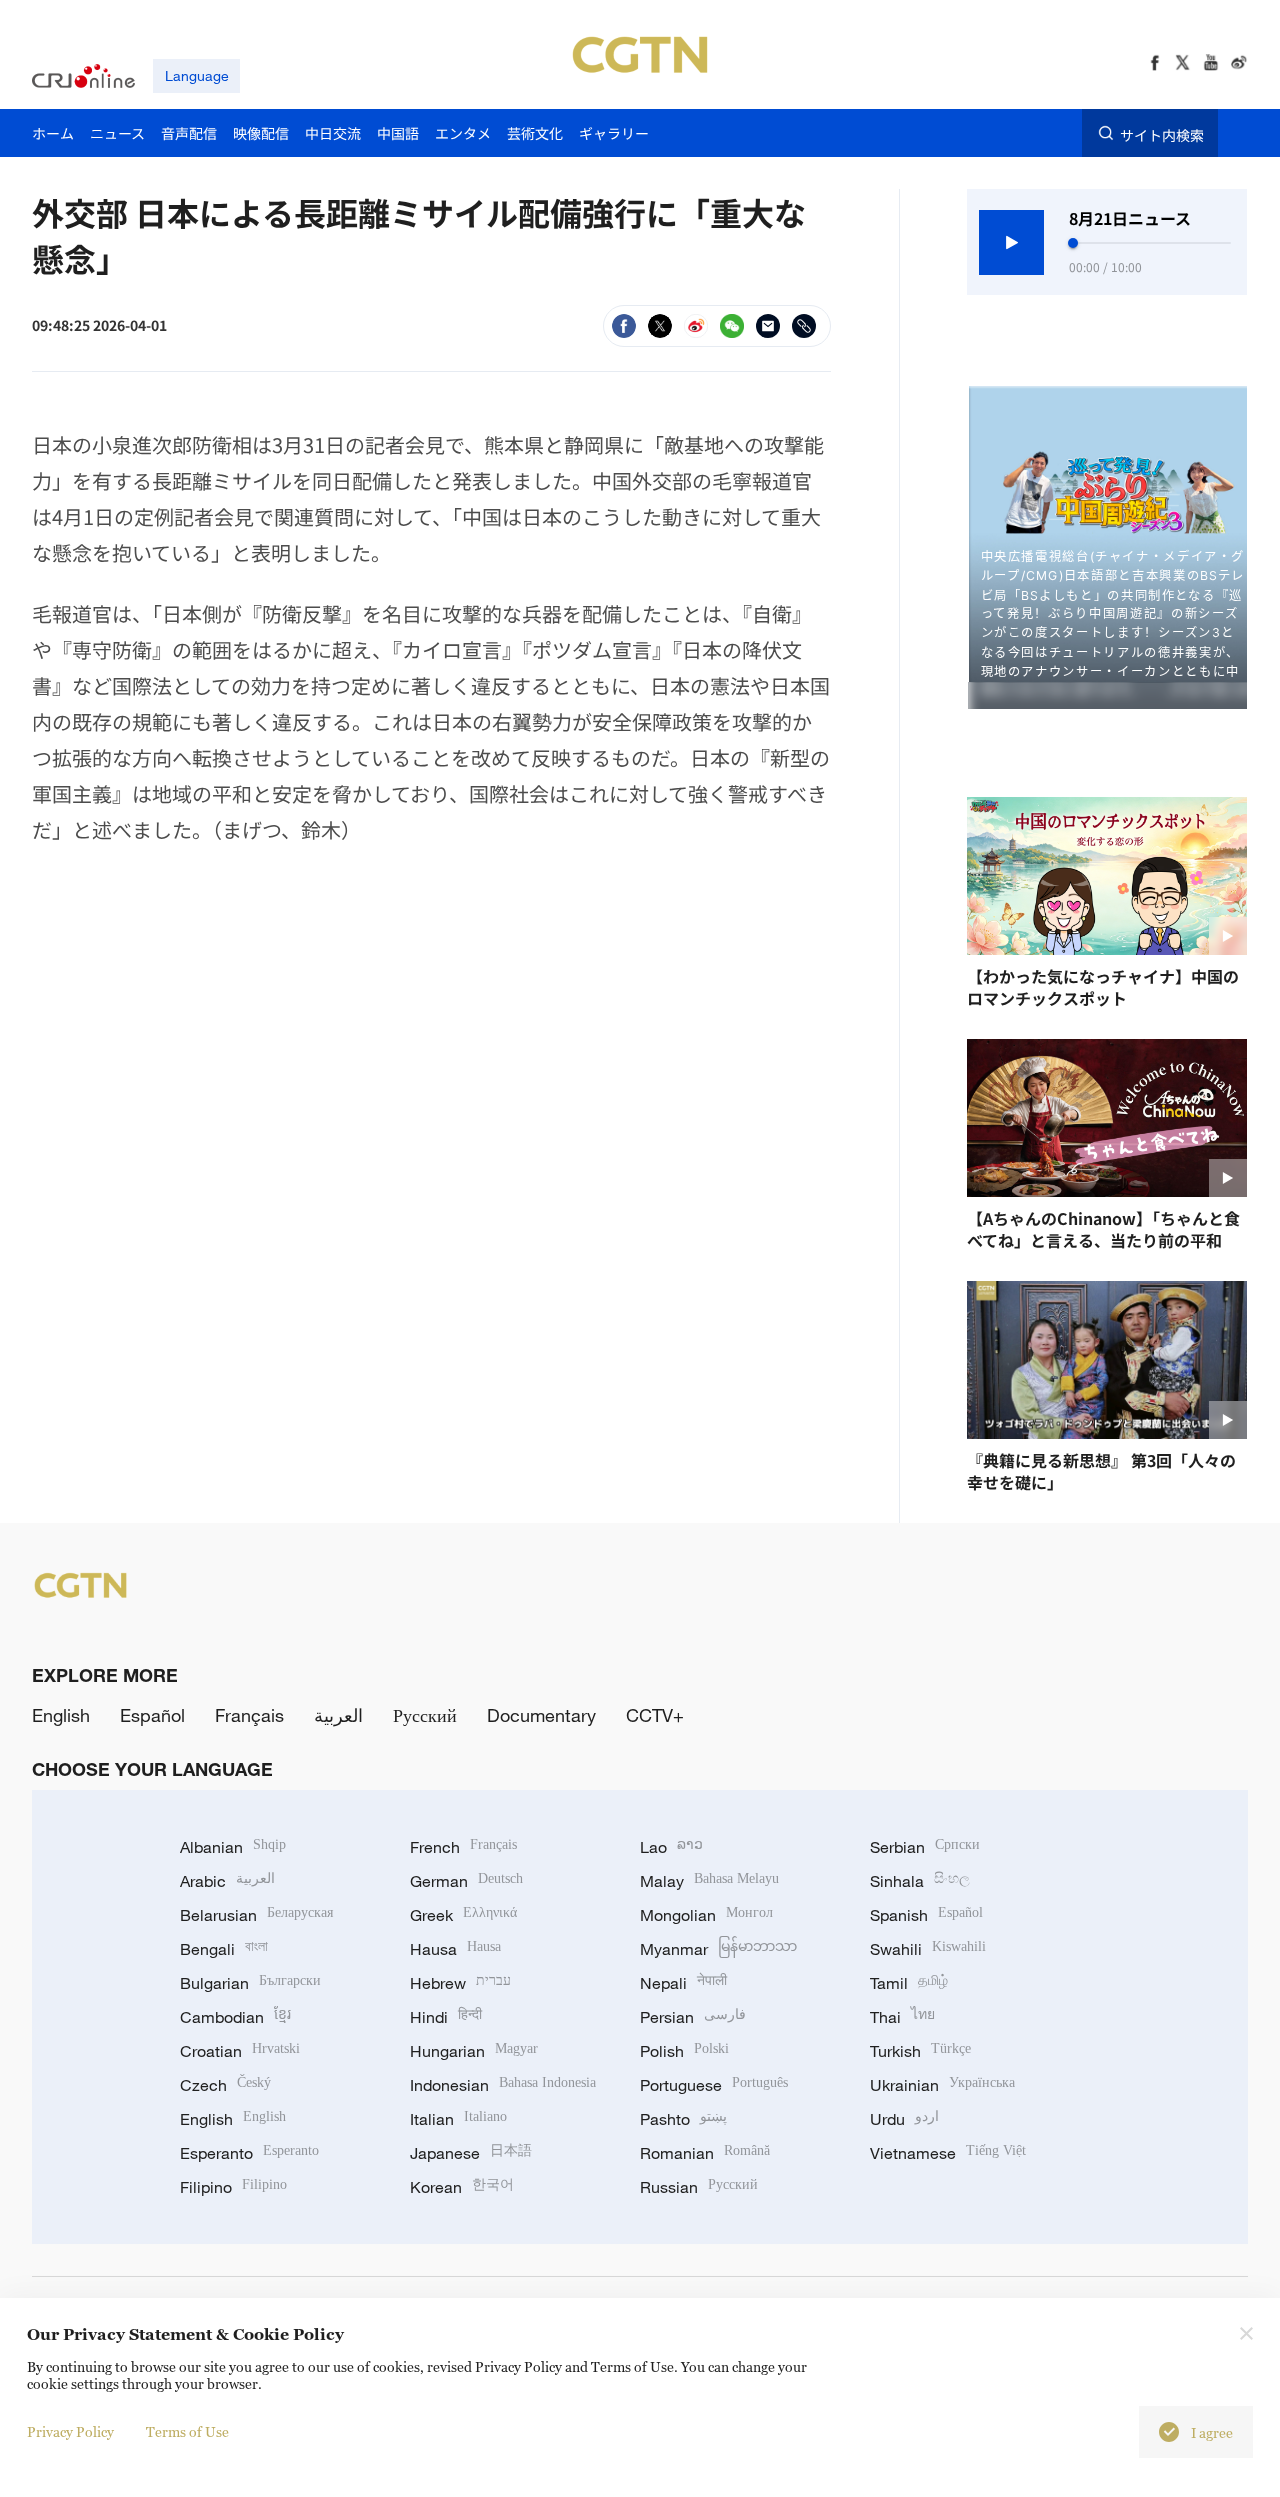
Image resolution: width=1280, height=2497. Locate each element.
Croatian (240, 2051)
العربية (338, 1715)
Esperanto (249, 2153)
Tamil (909, 1983)
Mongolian (706, 1915)
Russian (699, 2187)
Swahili (928, 1949)
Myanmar (718, 1949)
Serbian (925, 1847)
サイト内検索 (1162, 134)
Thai (902, 2017)
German (466, 1881)
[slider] (1073, 243)
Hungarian (474, 2051)
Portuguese (714, 2085)
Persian (693, 2017)
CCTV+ (655, 1715)
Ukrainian (942, 2085)
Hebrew (460, 1983)
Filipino (233, 2187)
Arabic (227, 1881)
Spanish (926, 1915)
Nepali (683, 1983)
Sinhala (920, 1881)
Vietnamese (948, 2153)
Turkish (920, 2051)
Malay (709, 1881)
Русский (425, 1715)
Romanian (705, 2153)
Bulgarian (250, 1983)
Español (152, 1715)
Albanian (233, 1847)
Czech (225, 2085)
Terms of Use (187, 2431)
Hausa (455, 1949)
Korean (462, 2187)
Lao (671, 1847)
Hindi (446, 2017)
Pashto (683, 2119)
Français (249, 1715)
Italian (458, 2119)
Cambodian (235, 2017)
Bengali (224, 1949)
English (61, 1715)
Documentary (541, 1715)
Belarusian (256, 1915)
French (463, 1847)
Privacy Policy (70, 2431)
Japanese (471, 2153)
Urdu (904, 2119)
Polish (684, 2051)
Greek (463, 1915)
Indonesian (503, 2085)
